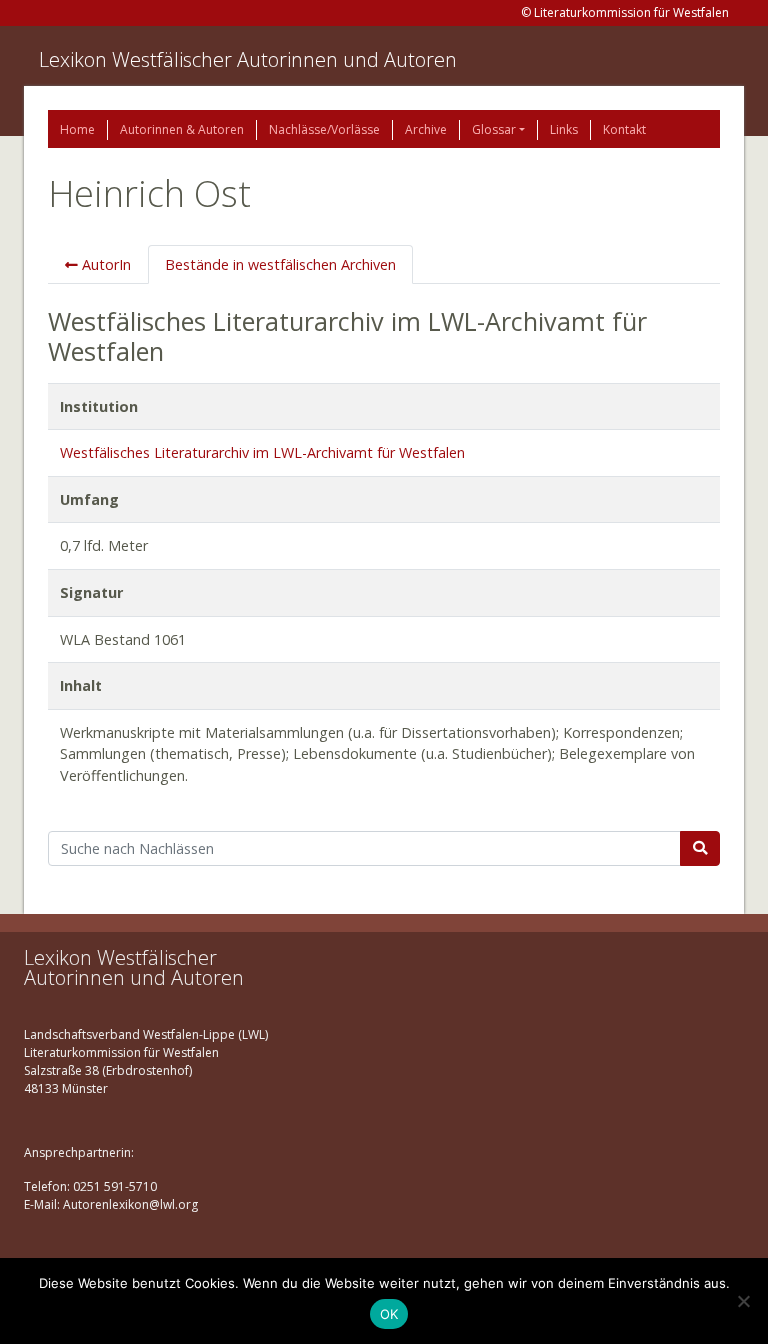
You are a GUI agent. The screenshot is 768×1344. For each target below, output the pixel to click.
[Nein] (743, 1301)
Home (77, 129)
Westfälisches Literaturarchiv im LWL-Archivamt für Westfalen (262, 452)
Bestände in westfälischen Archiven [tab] (280, 264)
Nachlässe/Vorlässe (324, 129)
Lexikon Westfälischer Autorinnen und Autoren (248, 59)
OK (389, 1314)
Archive (426, 129)
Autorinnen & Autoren (182, 129)
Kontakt (624, 129)
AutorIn (104, 264)
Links (564, 129)
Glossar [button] (494, 129)
